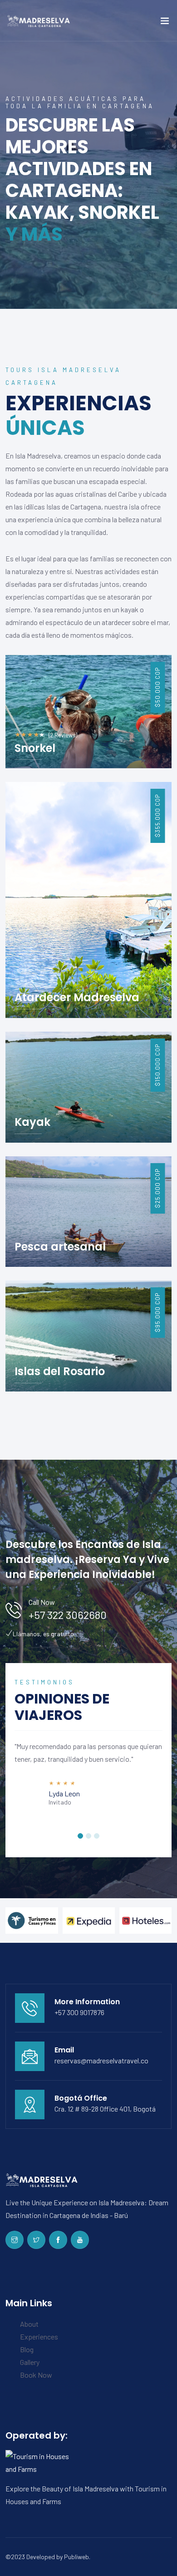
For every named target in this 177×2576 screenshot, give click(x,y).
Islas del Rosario (60, 1371)
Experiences (39, 2337)
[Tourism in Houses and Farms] (42, 2462)
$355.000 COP (157, 816)
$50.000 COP (157, 687)
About (29, 2324)
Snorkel (35, 748)
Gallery (30, 2362)
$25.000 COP (157, 1188)
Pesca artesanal (60, 1247)
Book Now (36, 2375)
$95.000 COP (157, 1313)
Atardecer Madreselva (77, 997)
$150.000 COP (157, 1065)
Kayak (32, 1122)
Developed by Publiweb (58, 2557)
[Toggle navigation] (165, 23)
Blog (27, 2349)
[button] (80, 1836)
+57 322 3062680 (68, 1615)
